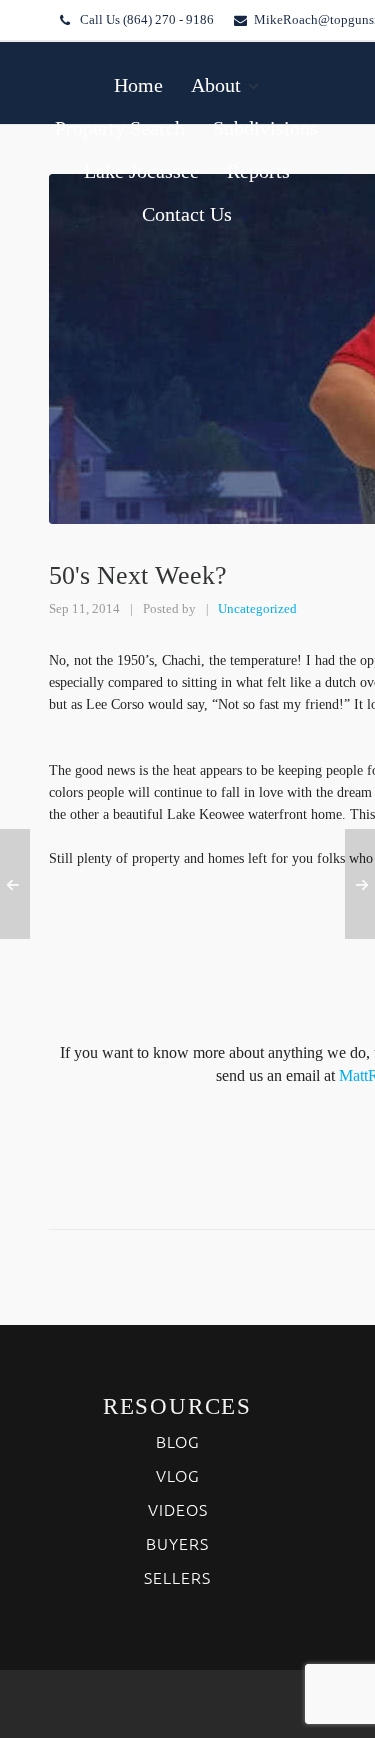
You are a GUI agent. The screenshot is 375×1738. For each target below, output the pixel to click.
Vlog (178, 1475)
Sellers (177, 1577)
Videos (178, 1509)
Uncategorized (257, 608)
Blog (178, 1441)
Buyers (177, 1543)
